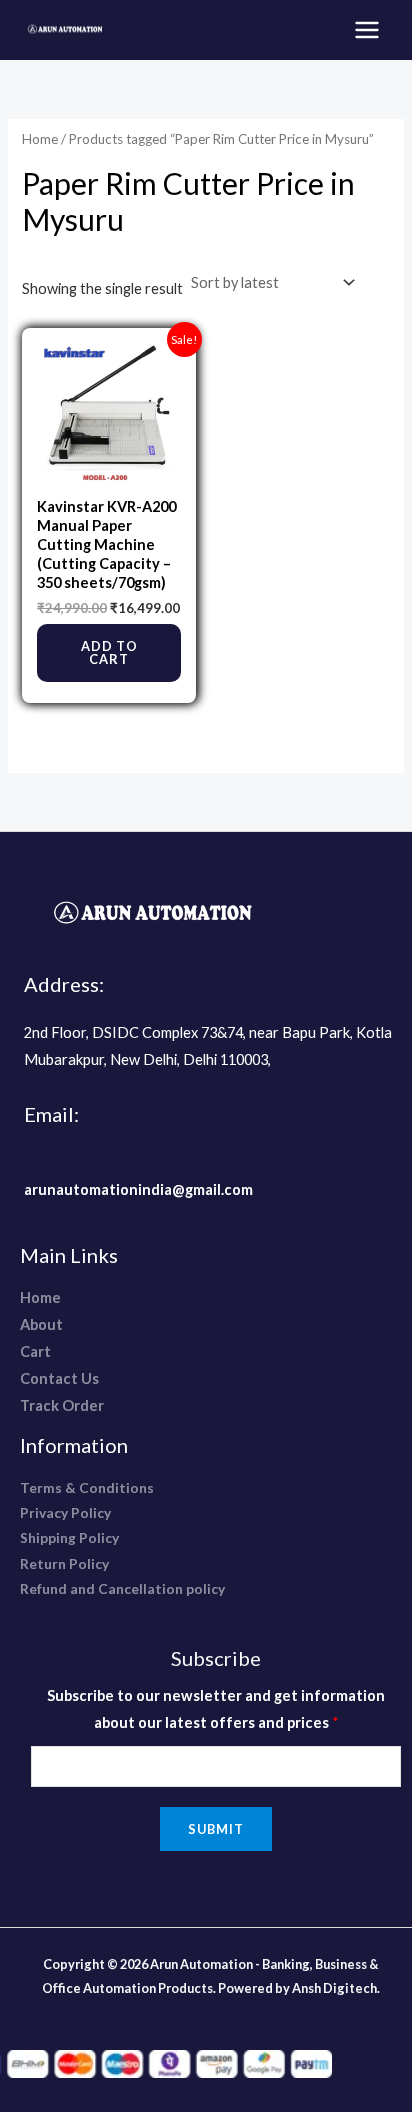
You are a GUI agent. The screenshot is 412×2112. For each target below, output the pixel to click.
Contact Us (59, 1378)
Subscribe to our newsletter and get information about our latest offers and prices (216, 1709)
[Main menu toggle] (367, 30)
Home (40, 139)
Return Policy (64, 1563)
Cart (35, 1351)
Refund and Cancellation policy (122, 1588)
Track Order (62, 1405)
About (41, 1324)
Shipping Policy (69, 1537)
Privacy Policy (65, 1512)
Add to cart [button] (109, 652)
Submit (216, 1829)
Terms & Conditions (87, 1487)
